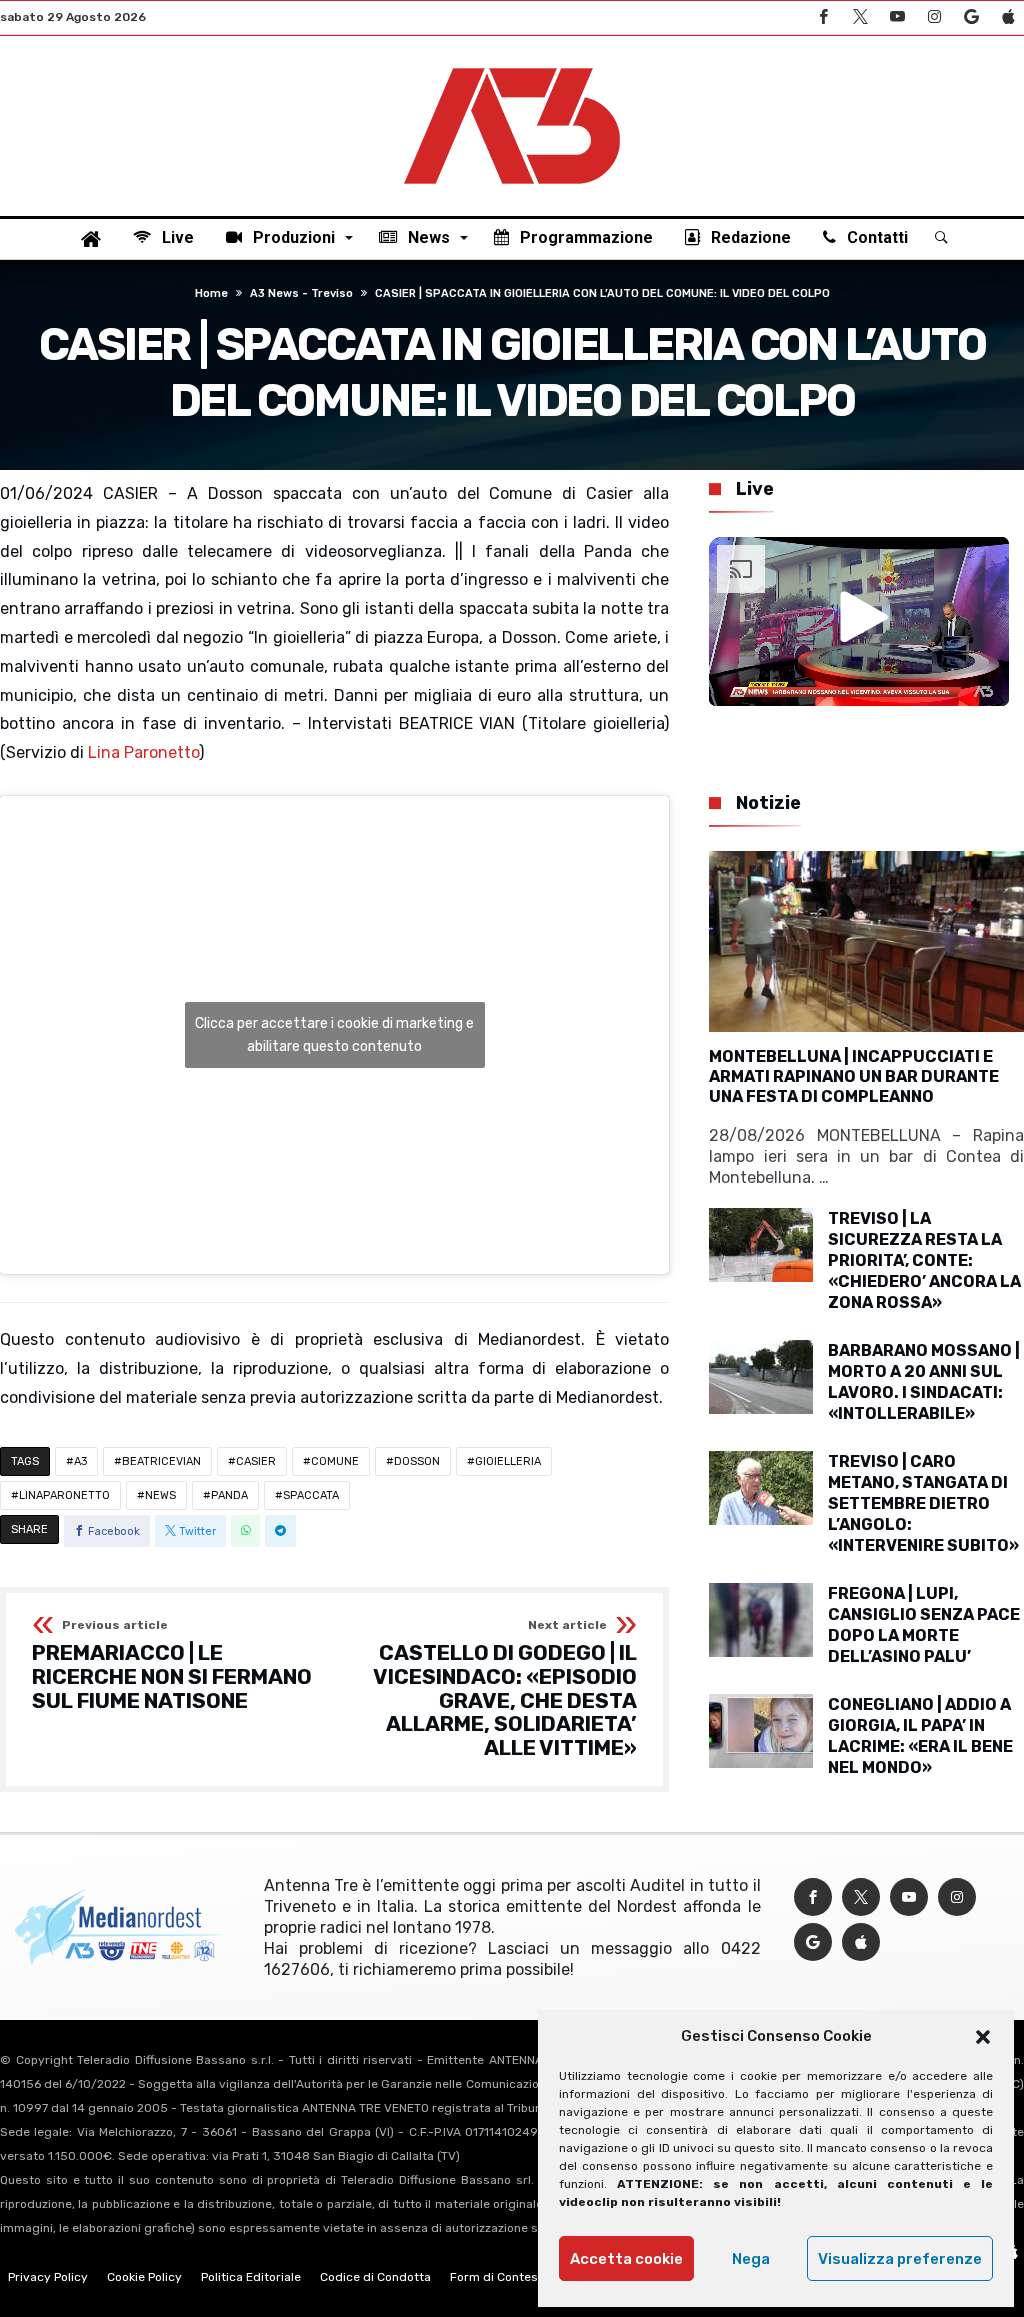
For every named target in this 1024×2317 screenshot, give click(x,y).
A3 (80, 1461)
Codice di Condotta (375, 2277)
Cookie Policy (144, 2277)
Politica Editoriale (251, 2277)
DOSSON (417, 1461)
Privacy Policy (48, 2277)
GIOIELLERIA (508, 1461)
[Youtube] (897, 17)
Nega (751, 2259)
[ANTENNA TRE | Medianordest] (512, 66)
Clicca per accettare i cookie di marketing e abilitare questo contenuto (334, 1035)
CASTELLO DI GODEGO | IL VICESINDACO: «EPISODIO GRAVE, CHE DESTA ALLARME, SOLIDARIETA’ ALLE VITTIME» (505, 1689)
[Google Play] (971, 17)
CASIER (256, 1461)
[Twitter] (860, 17)
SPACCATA (311, 1495)
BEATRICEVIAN (161, 1461)
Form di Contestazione (515, 2277)
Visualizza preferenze (900, 2259)
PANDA (229, 1495)
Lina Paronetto (143, 752)
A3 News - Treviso (301, 293)
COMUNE (335, 1461)
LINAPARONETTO (64, 1495)
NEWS (160, 1495)
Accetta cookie (626, 2259)
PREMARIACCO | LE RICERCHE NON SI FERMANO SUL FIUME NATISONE (172, 1665)
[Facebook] (823, 17)
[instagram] (934, 17)
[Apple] (1008, 17)
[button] (983, 2037)
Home (211, 293)
